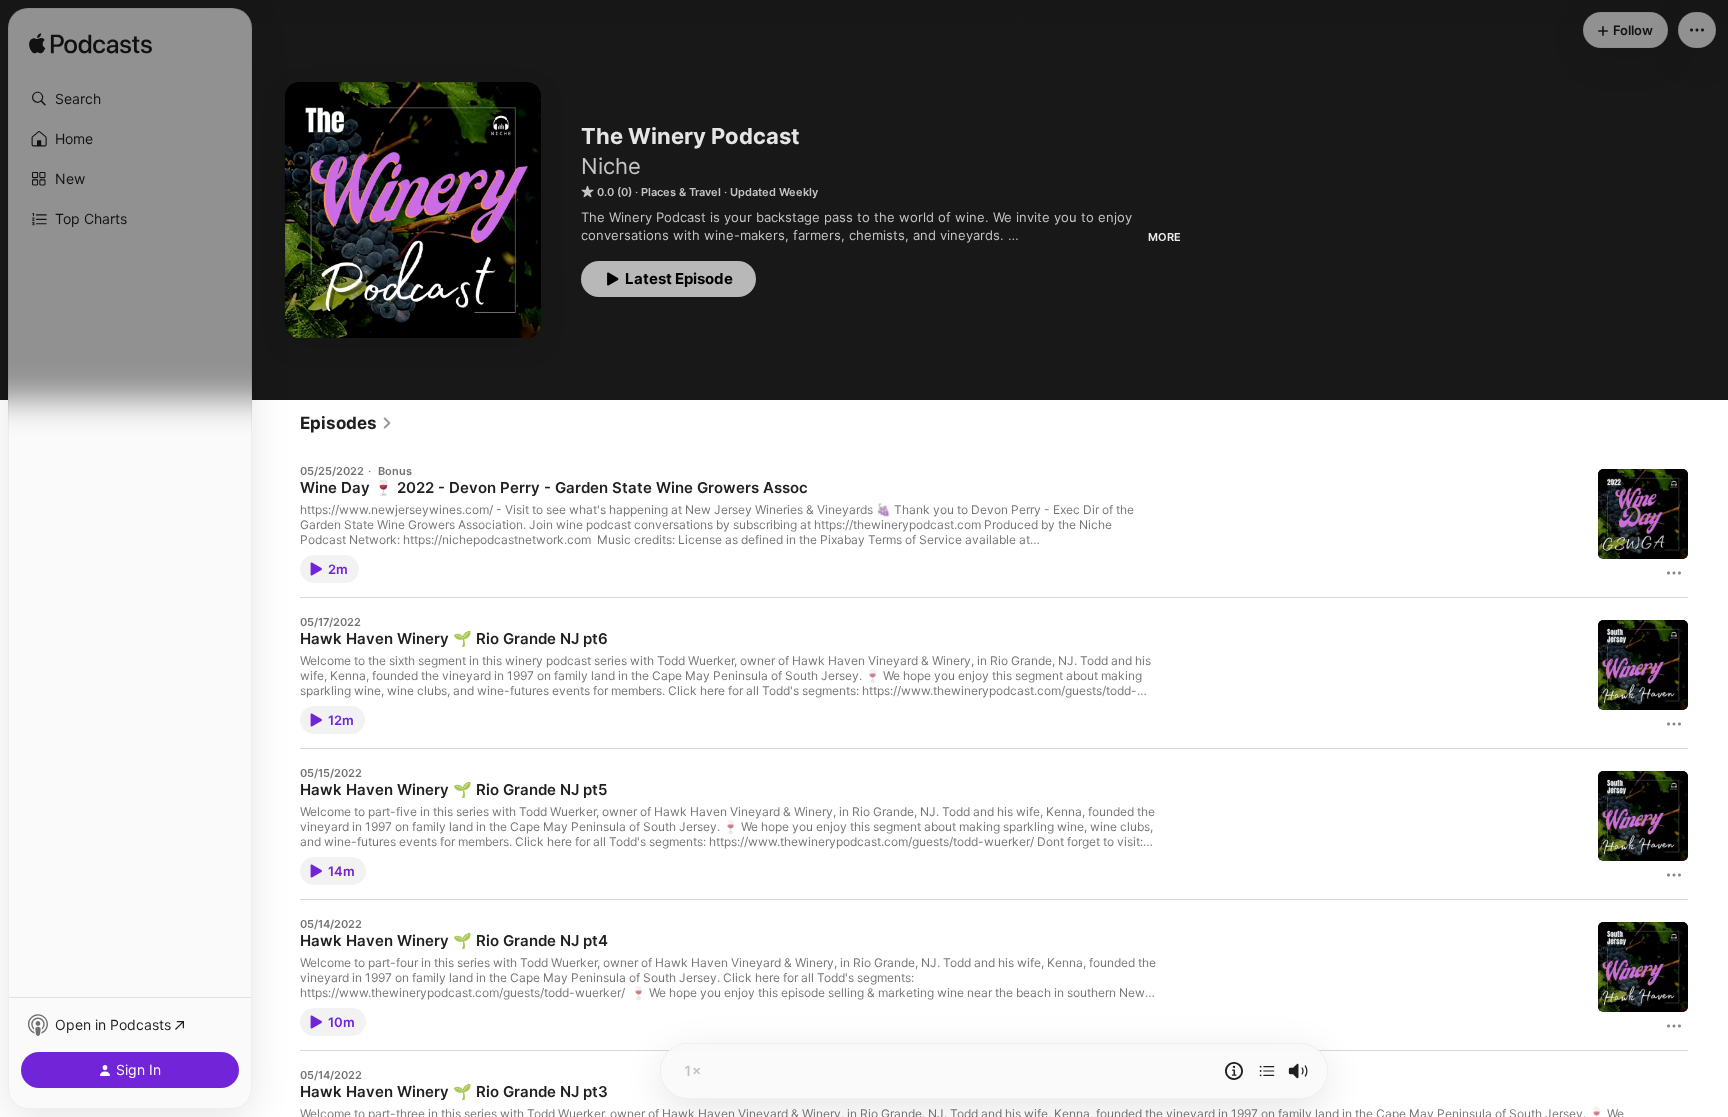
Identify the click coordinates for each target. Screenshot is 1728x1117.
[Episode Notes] (1234, 1071)
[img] (90, 45)
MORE (1164, 237)
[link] (346, 423)
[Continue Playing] (1267, 1071)
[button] (130, 99)
